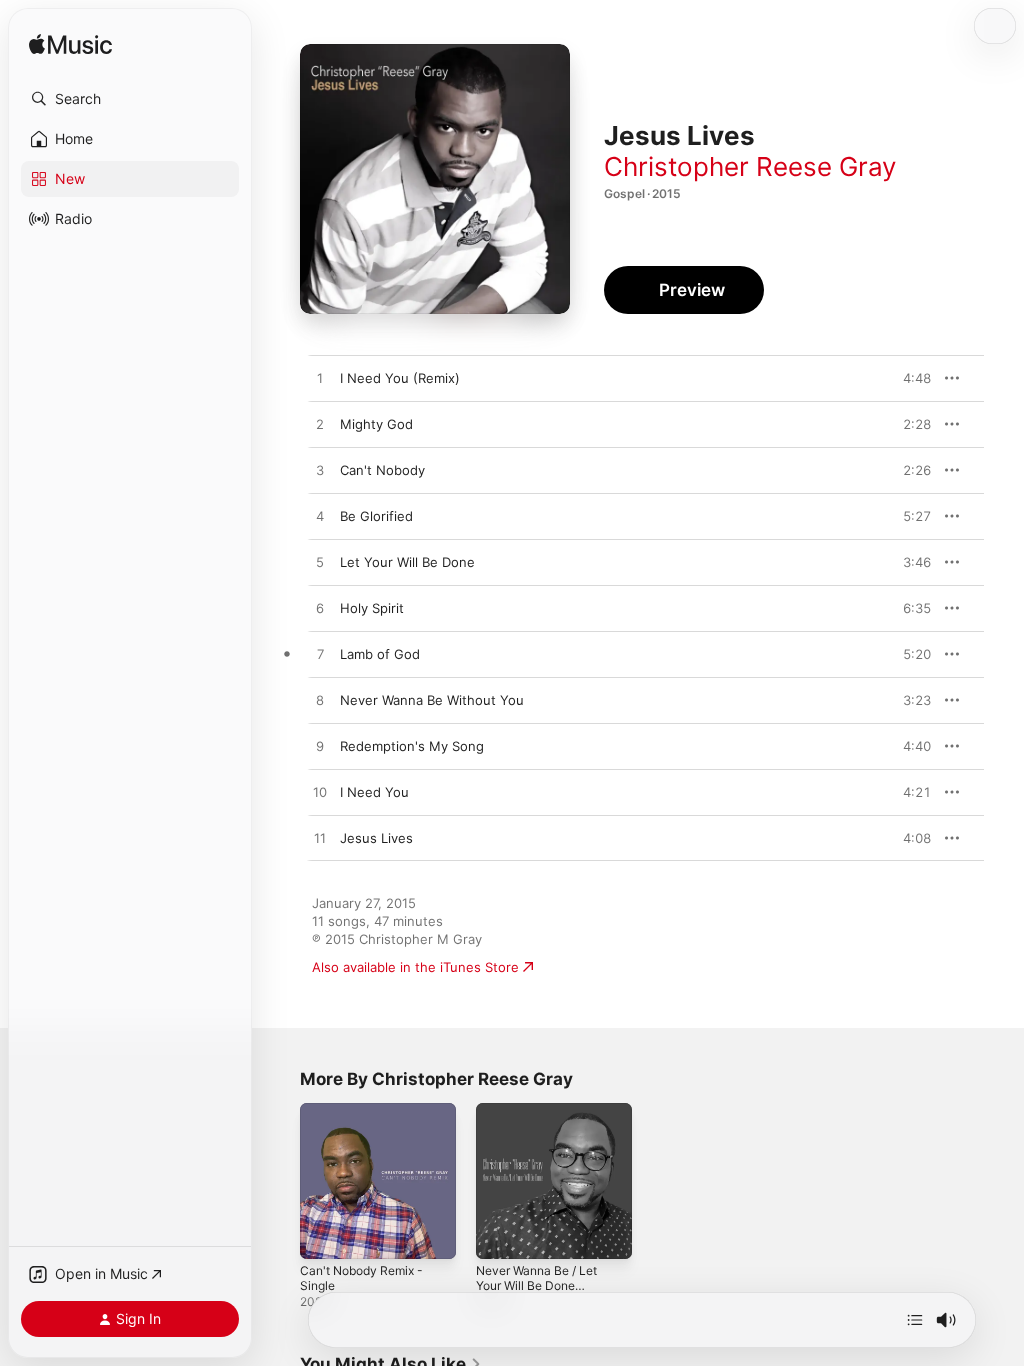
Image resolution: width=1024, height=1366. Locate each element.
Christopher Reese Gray (750, 166)
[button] (130, 99)
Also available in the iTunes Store (415, 967)
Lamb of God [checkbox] (380, 654)
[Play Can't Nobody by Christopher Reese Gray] (320, 471)
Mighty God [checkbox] (376, 424)
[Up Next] (915, 1320)
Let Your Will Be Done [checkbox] (407, 562)
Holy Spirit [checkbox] (372, 608)
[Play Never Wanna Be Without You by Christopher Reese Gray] (320, 701)
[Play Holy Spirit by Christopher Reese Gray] (320, 609)
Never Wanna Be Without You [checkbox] (432, 700)
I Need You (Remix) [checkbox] (400, 378)
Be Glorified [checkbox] (376, 516)
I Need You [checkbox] (374, 792)
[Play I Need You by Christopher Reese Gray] (320, 793)
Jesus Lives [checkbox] (376, 838)
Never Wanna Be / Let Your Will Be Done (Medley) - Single (536, 1285)
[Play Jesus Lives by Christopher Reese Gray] (320, 839)
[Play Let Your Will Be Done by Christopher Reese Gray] (320, 563)
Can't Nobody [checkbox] (382, 470)
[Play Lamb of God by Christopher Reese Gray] (320, 655)
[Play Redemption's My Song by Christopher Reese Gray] (320, 747)
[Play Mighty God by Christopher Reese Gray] (320, 425)
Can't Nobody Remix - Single (361, 1278)
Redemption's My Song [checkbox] (412, 746)
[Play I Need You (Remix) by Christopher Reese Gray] (320, 379)
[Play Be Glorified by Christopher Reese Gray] (320, 517)
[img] (70, 45)
